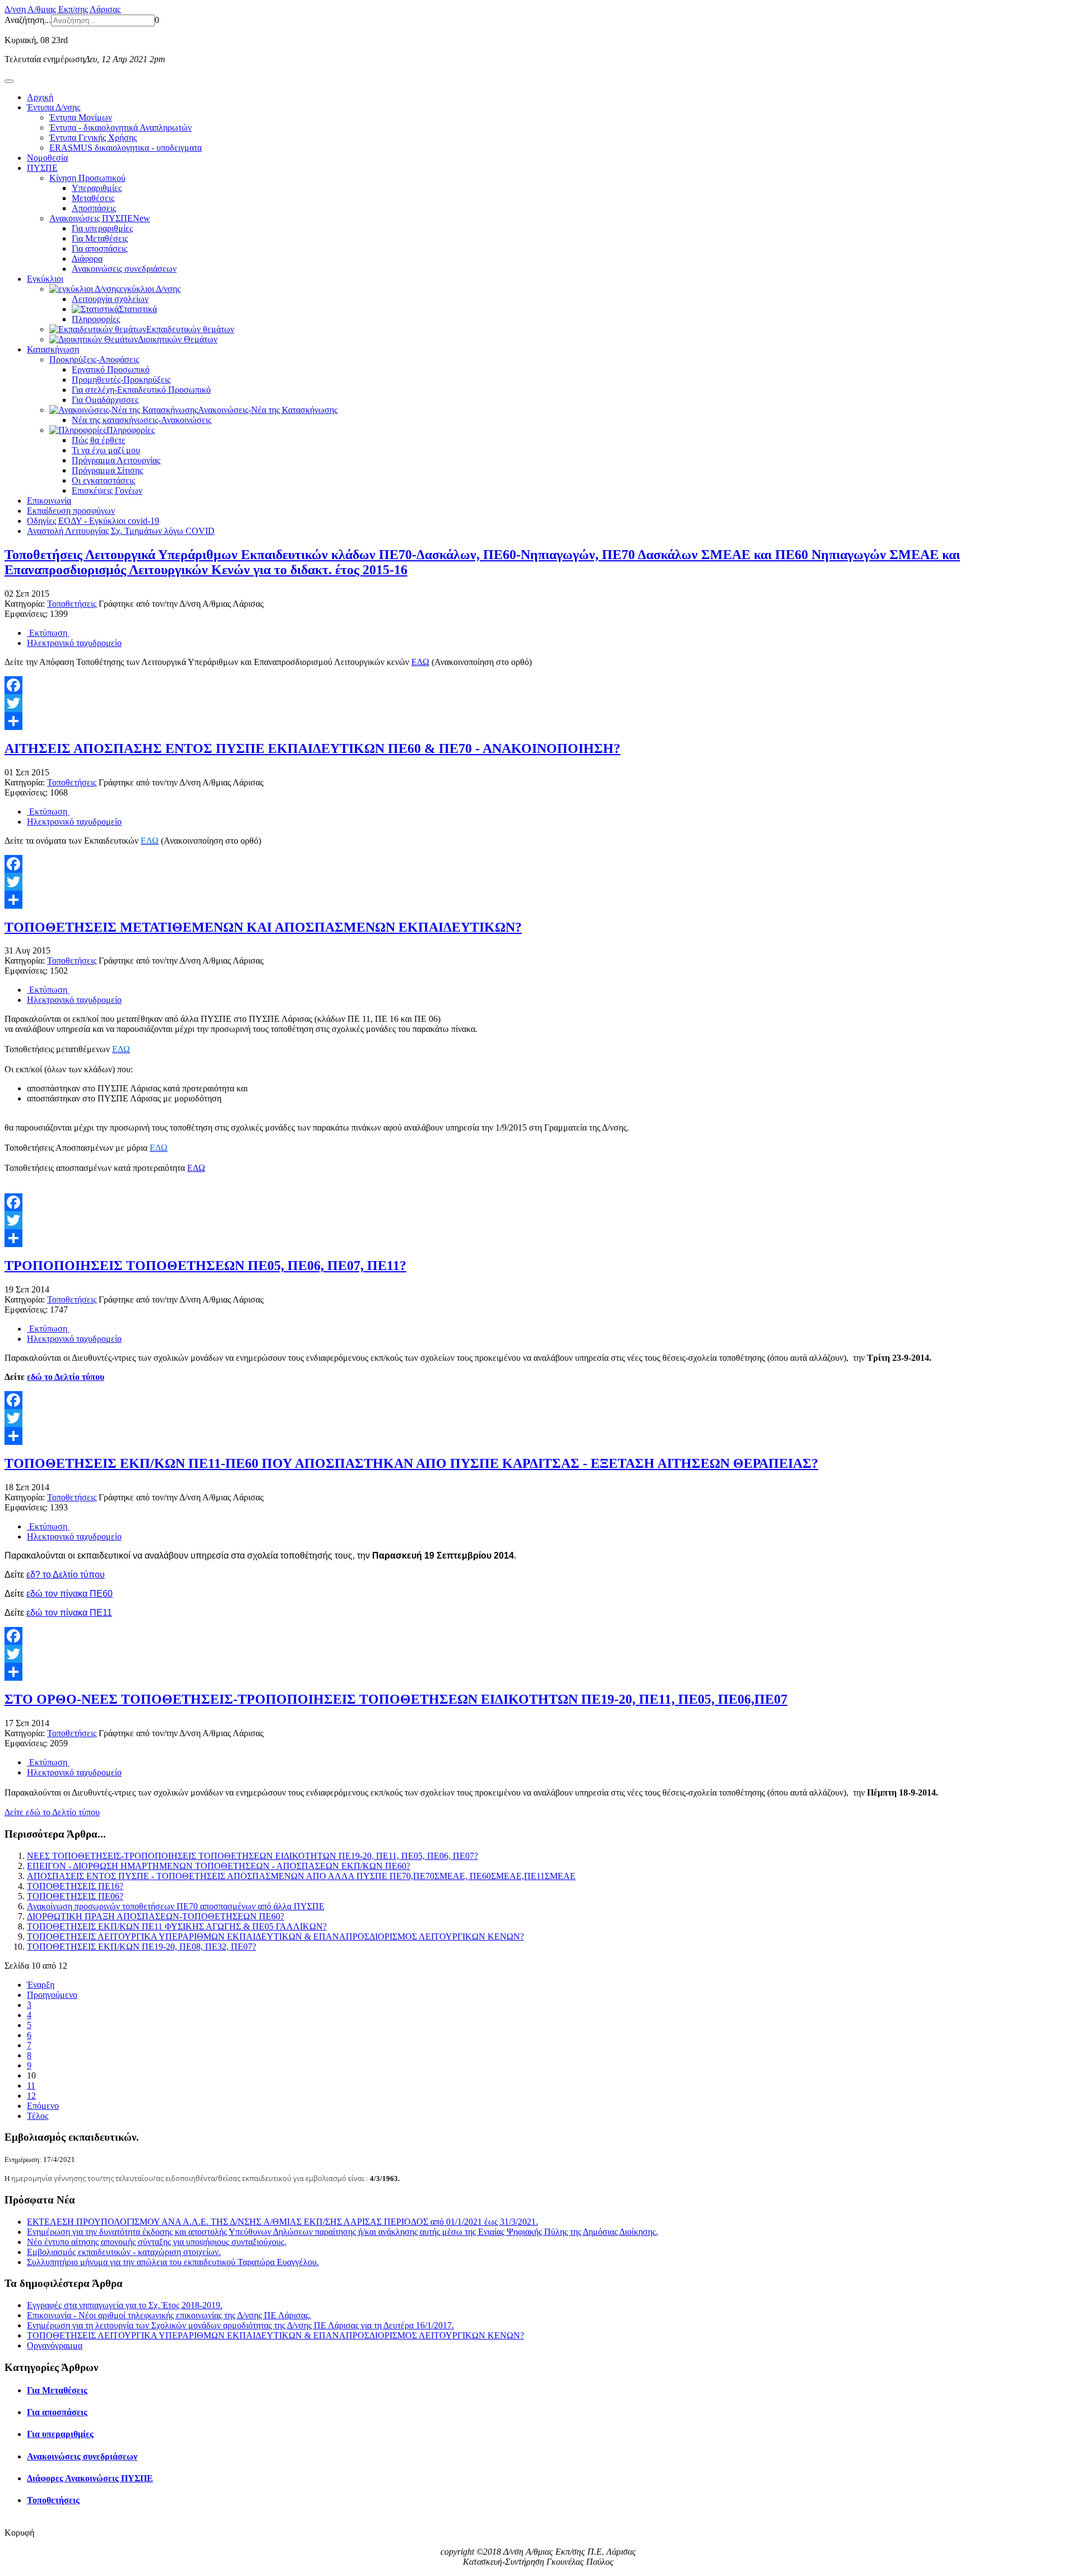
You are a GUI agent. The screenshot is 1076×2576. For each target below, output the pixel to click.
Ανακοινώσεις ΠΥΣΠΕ (100, 218)
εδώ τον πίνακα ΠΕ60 (69, 1594)
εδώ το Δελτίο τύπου (66, 1377)
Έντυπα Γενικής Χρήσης (93, 138)
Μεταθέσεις (93, 198)
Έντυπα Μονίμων (81, 117)
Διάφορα (87, 259)
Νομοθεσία (47, 158)
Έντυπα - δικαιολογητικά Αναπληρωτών (120, 127)
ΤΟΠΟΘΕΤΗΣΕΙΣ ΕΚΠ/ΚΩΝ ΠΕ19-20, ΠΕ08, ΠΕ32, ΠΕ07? (142, 1947)
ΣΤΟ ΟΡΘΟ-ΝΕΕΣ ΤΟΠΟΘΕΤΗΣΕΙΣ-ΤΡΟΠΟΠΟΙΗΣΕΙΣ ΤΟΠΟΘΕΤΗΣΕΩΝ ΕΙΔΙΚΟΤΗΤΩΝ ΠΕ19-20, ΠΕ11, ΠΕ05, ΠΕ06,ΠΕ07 (396, 1699)
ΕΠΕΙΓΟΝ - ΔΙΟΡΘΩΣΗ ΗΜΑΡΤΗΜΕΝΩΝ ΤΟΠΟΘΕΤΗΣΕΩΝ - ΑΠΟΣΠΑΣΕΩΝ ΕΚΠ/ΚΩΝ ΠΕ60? (219, 1866)
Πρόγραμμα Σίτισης (107, 470)
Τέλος (38, 2116)
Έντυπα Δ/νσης (54, 107)
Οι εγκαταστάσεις (103, 480)
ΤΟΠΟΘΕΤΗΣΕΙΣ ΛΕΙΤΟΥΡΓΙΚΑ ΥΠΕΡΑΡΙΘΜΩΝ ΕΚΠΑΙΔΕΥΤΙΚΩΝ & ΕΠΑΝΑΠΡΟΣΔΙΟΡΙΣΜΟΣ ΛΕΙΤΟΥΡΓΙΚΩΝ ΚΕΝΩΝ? (275, 1936)
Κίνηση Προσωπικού (87, 178)
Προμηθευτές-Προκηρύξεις (121, 380)
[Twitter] (538, 703)
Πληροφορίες (96, 319)
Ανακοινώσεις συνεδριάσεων (124, 269)
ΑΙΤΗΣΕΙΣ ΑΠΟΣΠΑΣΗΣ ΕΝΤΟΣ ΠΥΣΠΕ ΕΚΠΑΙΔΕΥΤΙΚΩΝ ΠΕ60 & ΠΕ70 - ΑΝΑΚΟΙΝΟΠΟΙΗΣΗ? (312, 748)
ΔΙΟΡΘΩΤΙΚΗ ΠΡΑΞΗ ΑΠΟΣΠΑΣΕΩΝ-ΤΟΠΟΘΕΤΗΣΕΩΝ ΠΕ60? (156, 1916)
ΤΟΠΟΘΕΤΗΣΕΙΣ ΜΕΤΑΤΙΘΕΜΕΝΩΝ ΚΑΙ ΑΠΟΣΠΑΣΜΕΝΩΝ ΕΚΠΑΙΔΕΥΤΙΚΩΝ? (263, 927)
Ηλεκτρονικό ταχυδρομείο (74, 643)
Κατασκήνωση (53, 349)
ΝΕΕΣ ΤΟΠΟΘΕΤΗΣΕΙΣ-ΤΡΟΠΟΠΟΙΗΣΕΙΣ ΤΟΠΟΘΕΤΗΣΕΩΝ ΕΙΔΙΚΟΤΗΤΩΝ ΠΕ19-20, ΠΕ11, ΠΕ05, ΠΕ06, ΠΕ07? (252, 1856)
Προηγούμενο (52, 1995)
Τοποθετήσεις (72, 604)
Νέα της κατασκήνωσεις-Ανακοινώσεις (142, 420)
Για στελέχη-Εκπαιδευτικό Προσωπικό (141, 390)
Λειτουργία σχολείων (110, 299)
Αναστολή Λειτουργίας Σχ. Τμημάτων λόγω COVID (121, 531)
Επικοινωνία (49, 501)
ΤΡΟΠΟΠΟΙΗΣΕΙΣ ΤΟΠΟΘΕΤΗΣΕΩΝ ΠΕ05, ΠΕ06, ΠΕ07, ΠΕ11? (205, 1266)
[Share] (538, 721)
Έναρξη (41, 1985)
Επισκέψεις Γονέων (107, 490)
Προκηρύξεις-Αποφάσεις (94, 359)
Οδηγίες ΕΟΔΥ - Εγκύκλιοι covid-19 (93, 521)
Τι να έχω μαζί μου (106, 450)
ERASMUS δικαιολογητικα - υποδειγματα (126, 148)
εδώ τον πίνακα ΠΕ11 (69, 1613)
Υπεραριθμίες (97, 188)
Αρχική (40, 97)
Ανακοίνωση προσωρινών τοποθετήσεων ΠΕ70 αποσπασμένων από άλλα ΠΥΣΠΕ (176, 1906)
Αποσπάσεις (94, 208)
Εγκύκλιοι (45, 279)
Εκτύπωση (48, 633)
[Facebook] (538, 685)
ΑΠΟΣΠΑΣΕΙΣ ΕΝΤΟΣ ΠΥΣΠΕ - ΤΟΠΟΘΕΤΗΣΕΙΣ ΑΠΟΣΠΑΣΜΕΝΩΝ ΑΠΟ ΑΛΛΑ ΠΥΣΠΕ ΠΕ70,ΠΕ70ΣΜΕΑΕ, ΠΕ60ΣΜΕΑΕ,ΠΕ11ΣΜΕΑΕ (301, 1876)
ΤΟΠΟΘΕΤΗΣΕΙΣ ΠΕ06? (75, 1896)
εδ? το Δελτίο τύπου (66, 1575)
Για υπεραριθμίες (102, 228)
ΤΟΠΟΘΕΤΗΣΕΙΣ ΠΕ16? (75, 1886)
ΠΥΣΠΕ (42, 168)
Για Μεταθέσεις (100, 238)
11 (31, 2086)
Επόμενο (43, 2106)
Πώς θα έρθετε (99, 440)
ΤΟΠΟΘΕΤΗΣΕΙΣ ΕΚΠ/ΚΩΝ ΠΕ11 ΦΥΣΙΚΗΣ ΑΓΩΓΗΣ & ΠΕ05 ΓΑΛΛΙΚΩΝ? (177, 1926)
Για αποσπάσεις (99, 248)
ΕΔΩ (420, 662)
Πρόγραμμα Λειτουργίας (116, 460)
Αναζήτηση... (28, 20)
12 (31, 2096)
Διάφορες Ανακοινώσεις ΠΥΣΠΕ (90, 2478)
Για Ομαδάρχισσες (105, 400)
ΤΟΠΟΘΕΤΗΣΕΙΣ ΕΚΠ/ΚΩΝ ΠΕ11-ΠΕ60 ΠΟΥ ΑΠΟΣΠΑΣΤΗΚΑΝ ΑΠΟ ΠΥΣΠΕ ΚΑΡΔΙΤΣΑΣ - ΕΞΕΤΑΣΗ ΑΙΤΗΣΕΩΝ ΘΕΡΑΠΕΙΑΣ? (411, 1463)
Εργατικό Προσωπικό (111, 369)
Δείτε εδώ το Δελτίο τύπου (52, 1812)
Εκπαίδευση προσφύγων (71, 511)
